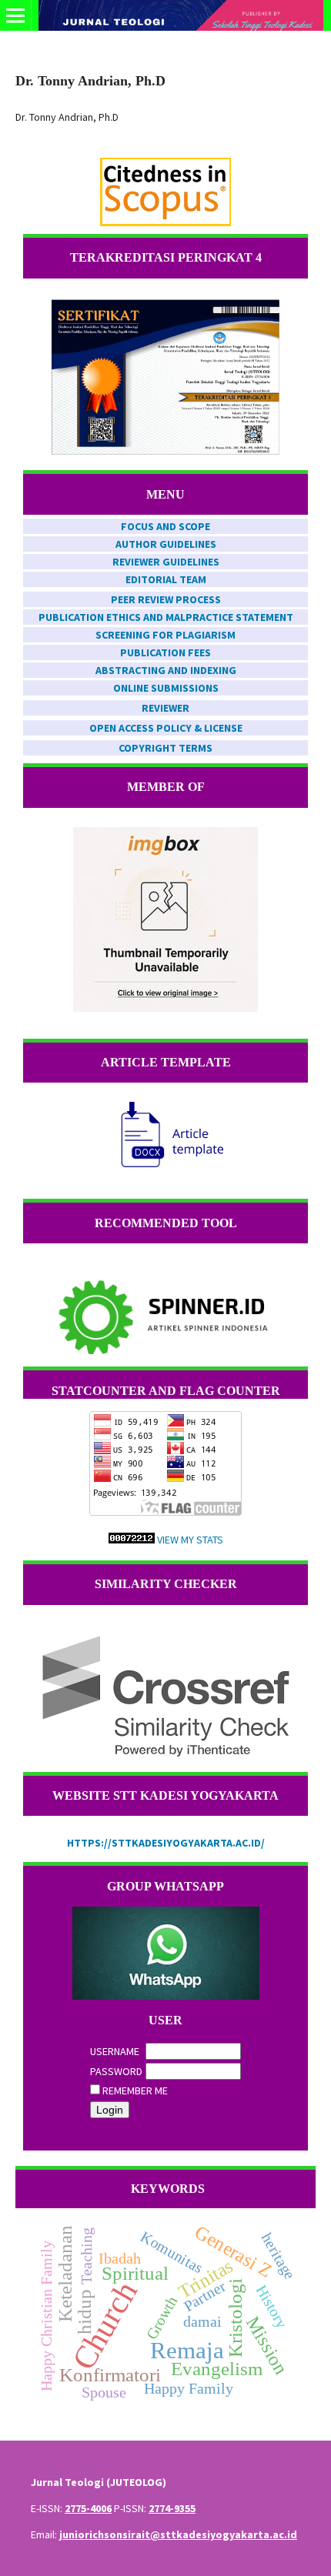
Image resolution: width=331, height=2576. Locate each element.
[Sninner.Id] (165, 1318)
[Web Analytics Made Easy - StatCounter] (132, 1540)
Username (115, 2051)
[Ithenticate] (165, 1696)
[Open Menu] (15, 15)
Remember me (135, 2090)
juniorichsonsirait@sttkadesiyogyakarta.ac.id (178, 2534)
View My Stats (190, 1540)
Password (116, 2071)
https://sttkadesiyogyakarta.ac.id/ (166, 1843)
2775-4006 (88, 2508)
